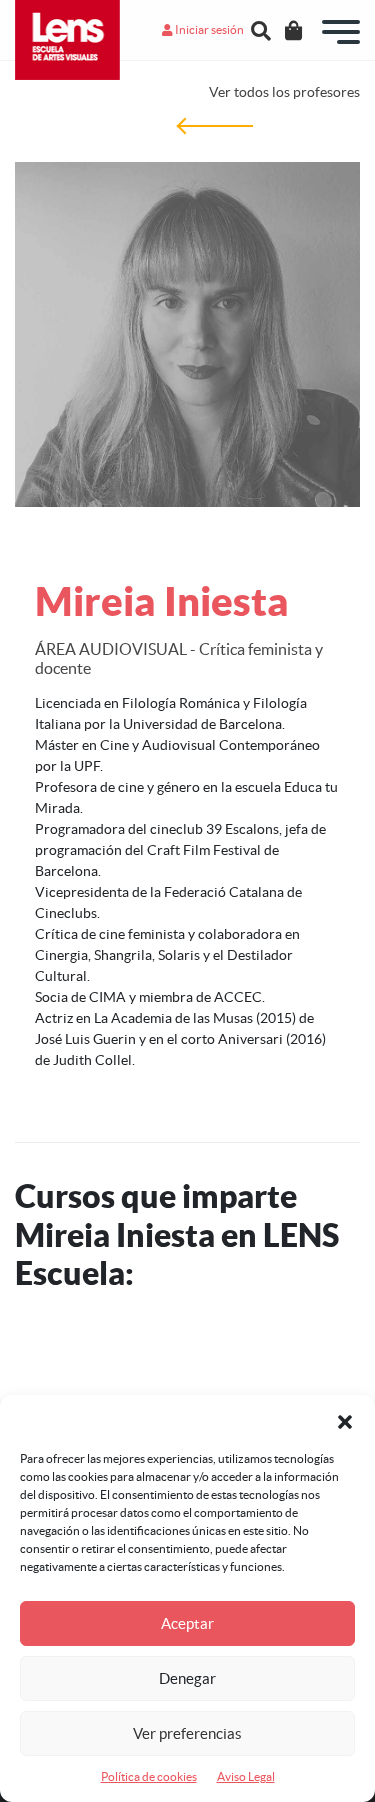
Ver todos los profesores (284, 92)
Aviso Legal (246, 1776)
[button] (345, 1420)
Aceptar (187, 1623)
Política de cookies (149, 1776)
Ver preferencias (187, 1733)
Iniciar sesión (208, 29)
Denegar (187, 1678)
